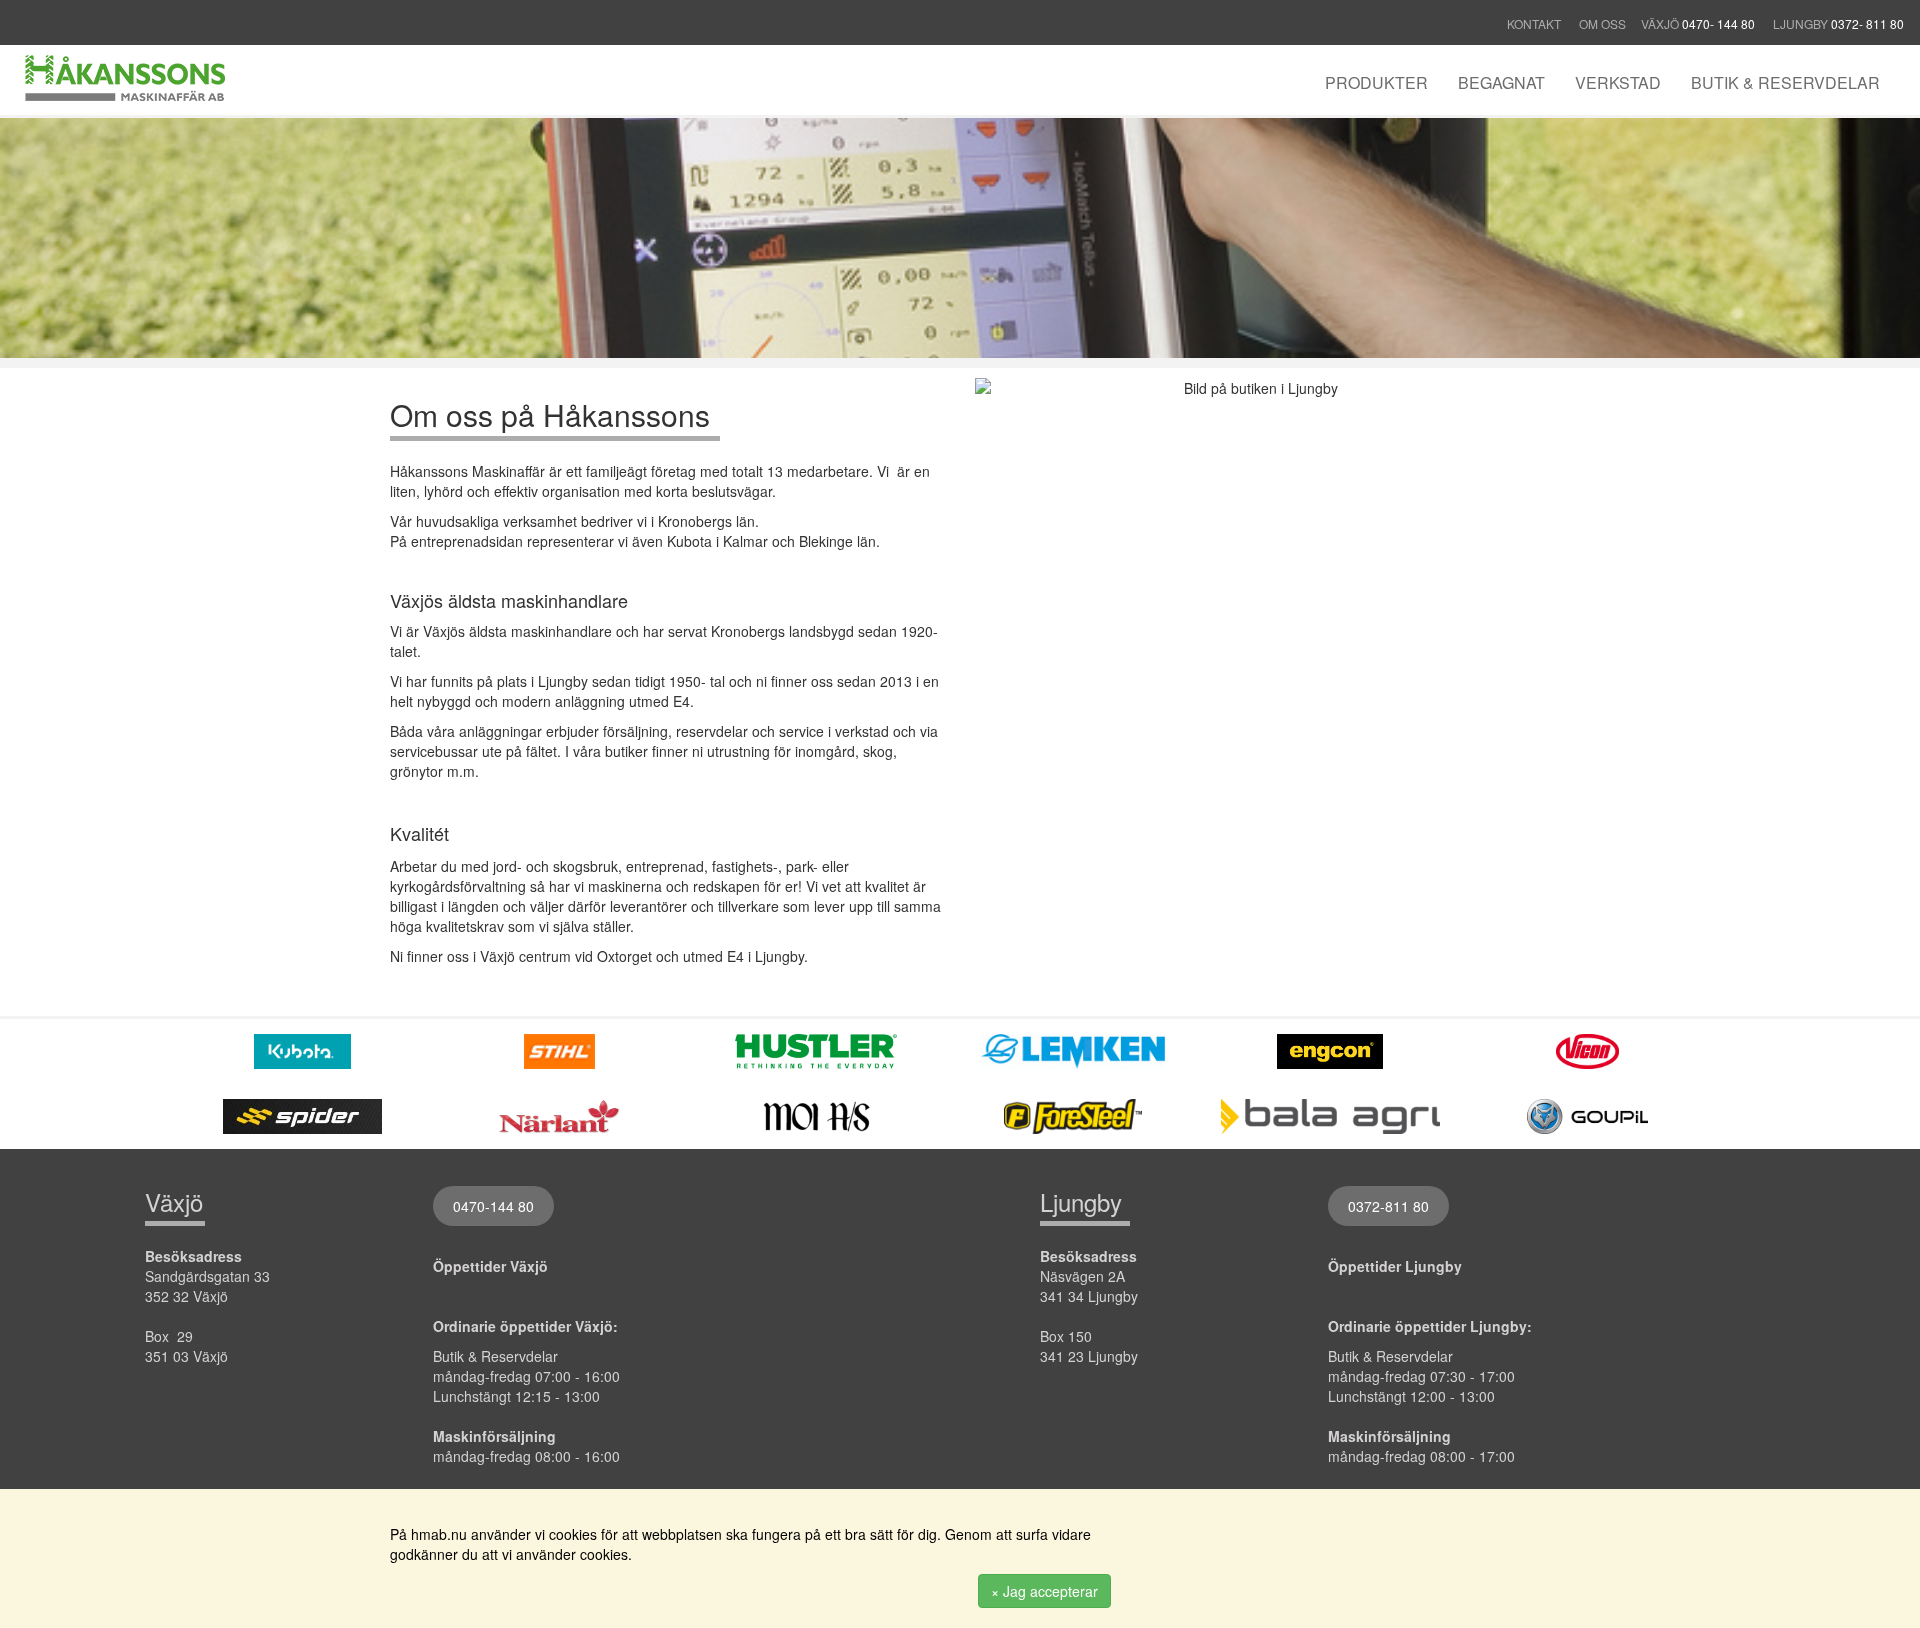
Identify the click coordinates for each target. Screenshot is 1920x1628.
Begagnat (1501, 82)
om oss (1602, 23)
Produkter (1376, 82)
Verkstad (1618, 82)
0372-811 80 (1388, 1206)
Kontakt (1535, 23)
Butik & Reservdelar (1785, 82)
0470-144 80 (493, 1206)
